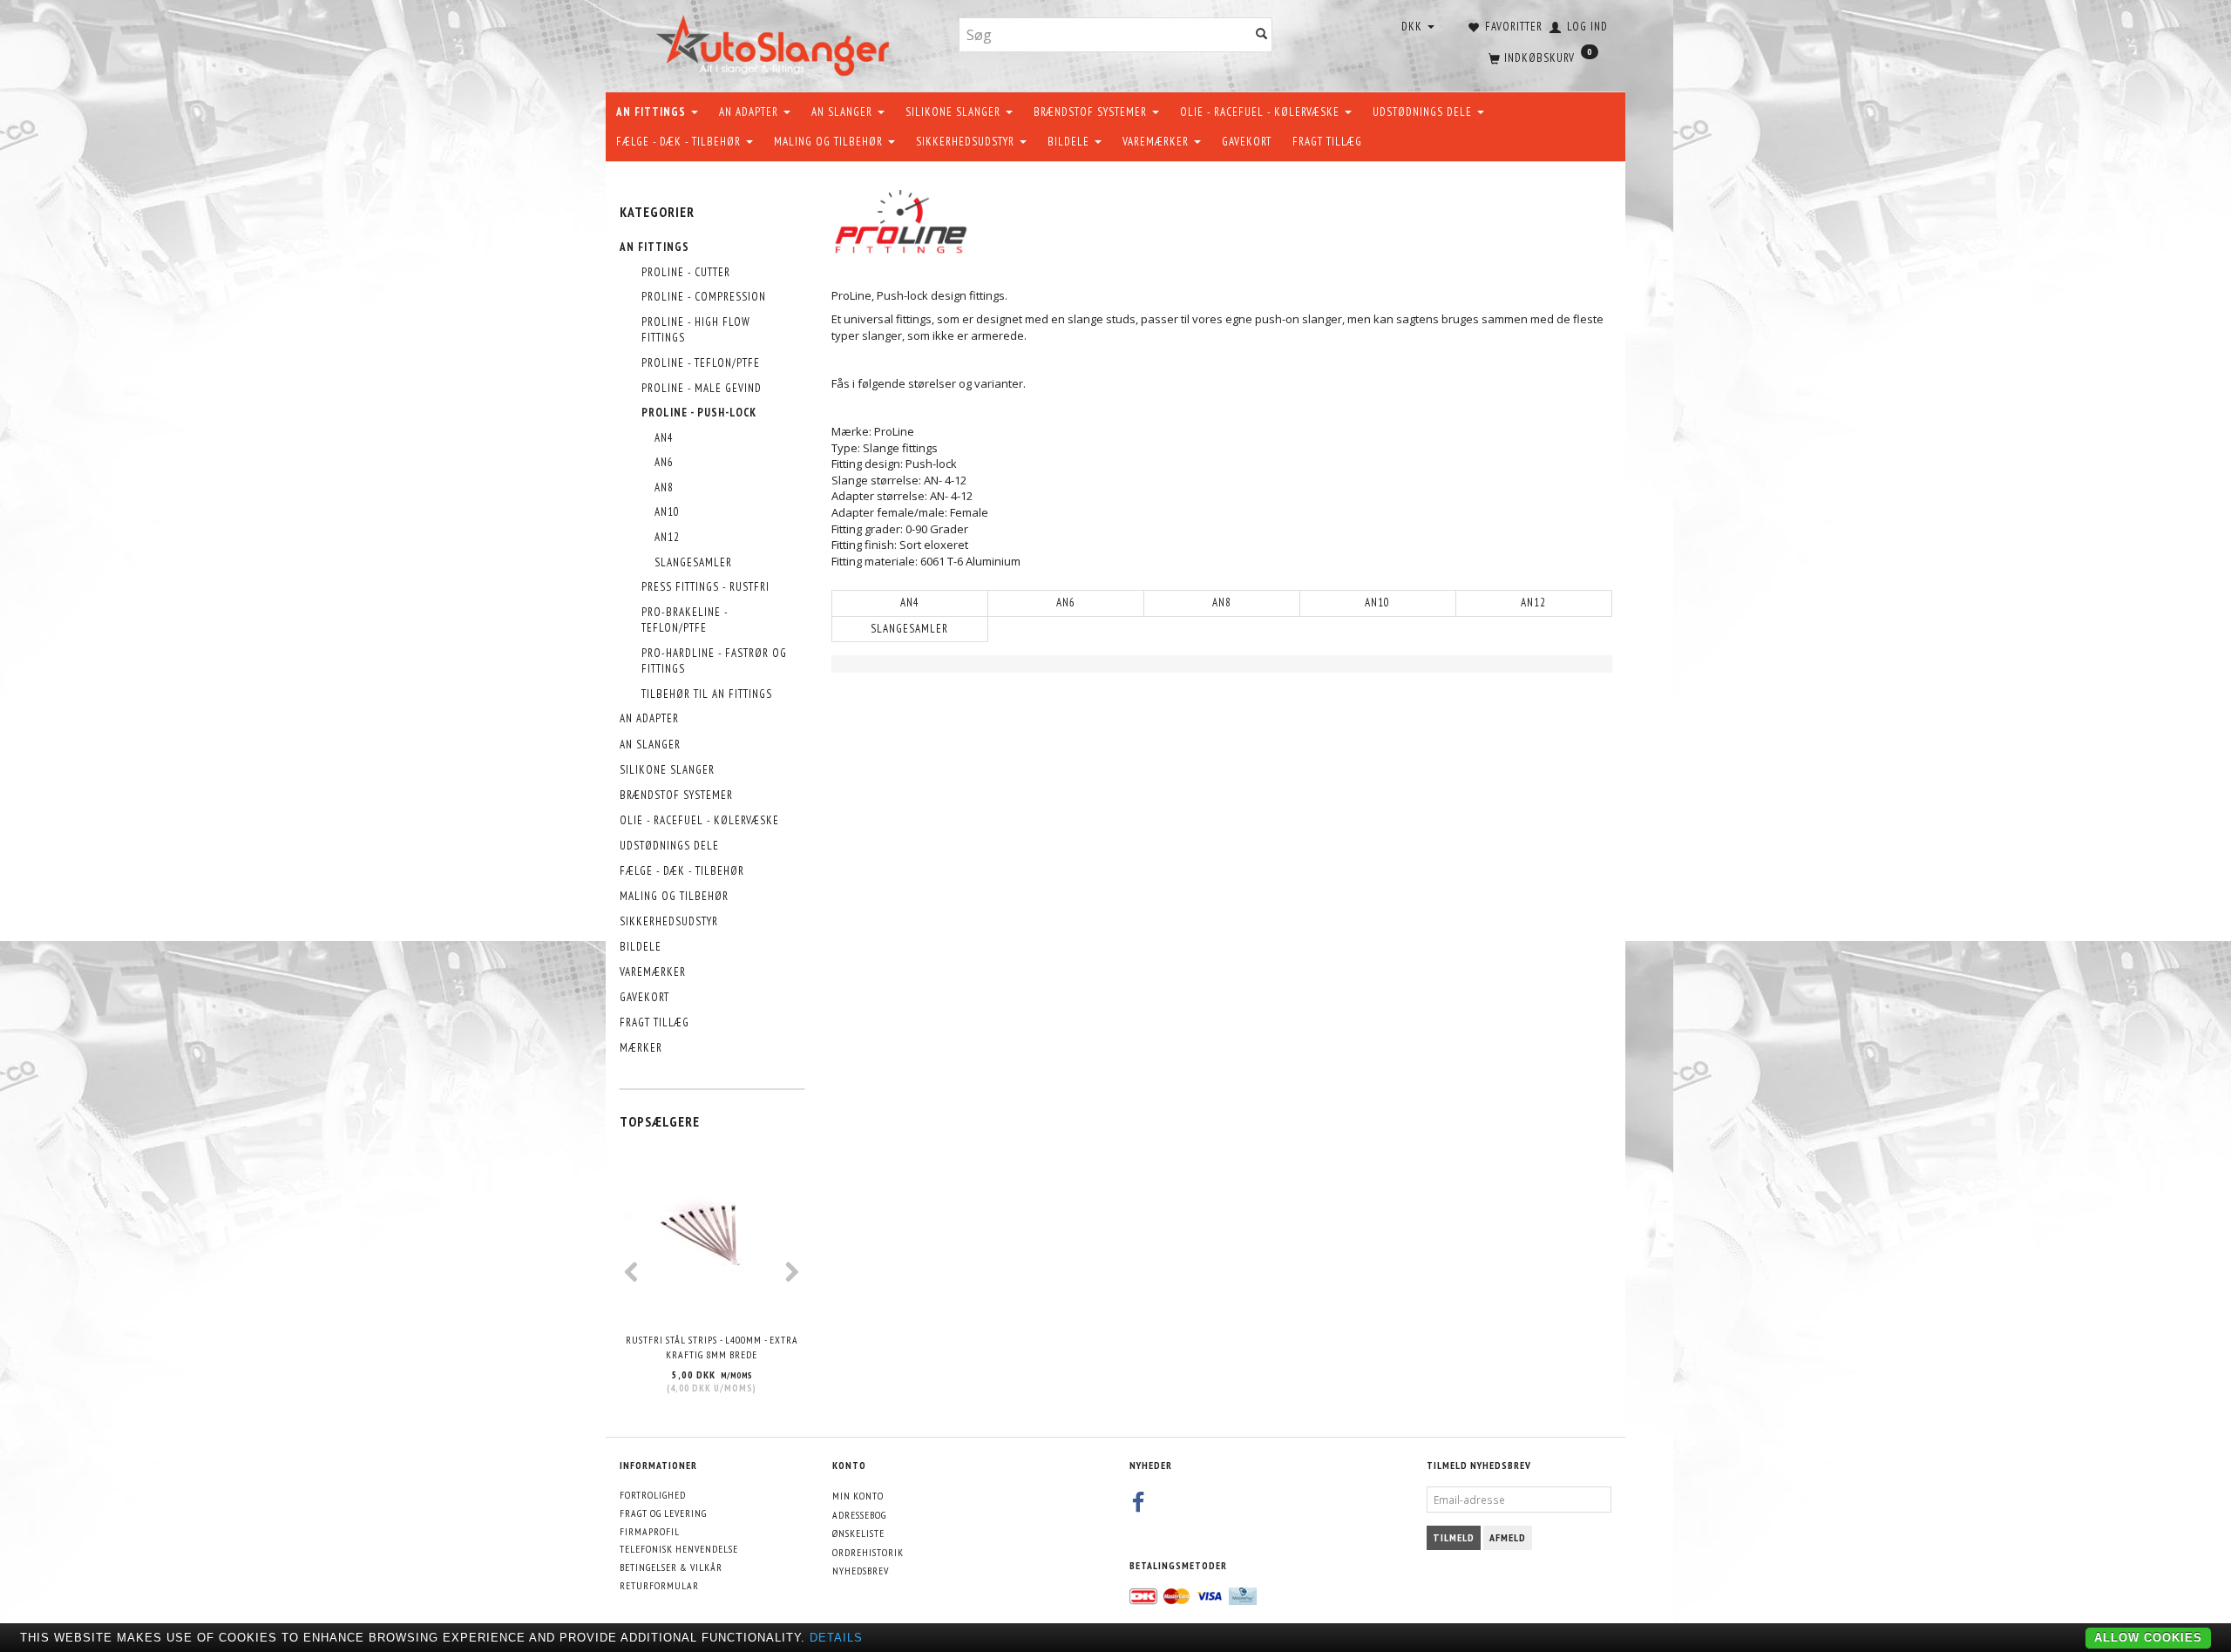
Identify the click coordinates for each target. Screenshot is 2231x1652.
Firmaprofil (650, 1531)
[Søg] (1262, 35)
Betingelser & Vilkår (671, 1567)
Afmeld (1508, 1537)
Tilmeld (1454, 1537)
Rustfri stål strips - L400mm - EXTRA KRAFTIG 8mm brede (712, 1347)
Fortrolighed (653, 1495)
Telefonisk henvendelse (679, 1549)
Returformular (659, 1585)
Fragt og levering (663, 1513)
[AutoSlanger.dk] (776, 42)
